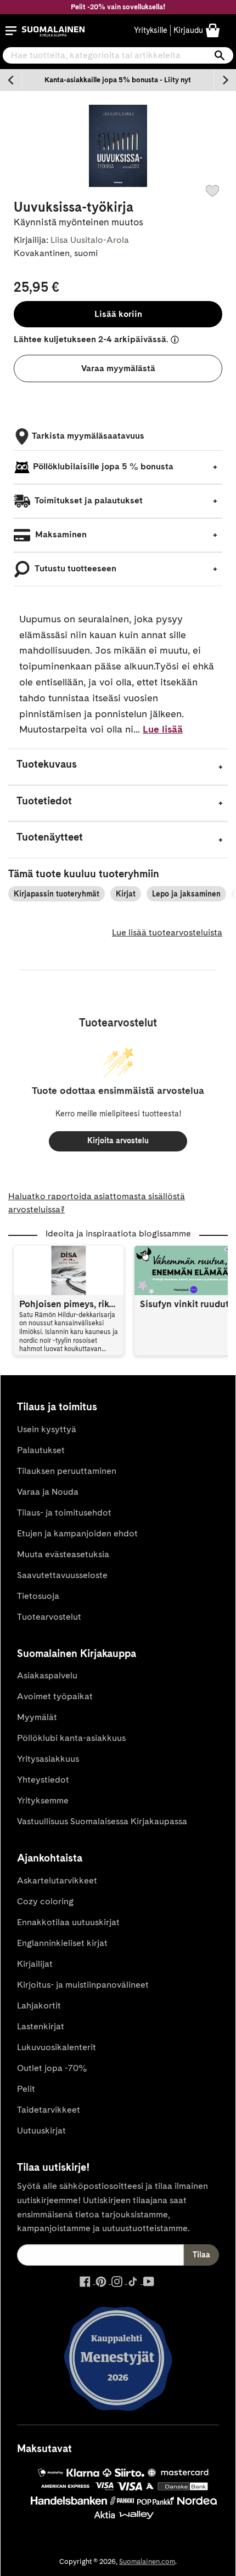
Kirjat (126, 894)
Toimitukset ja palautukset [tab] (88, 500)
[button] (11, 31)
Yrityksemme (43, 1800)
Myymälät (37, 1717)
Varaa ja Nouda (48, 1492)
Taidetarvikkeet (49, 2110)
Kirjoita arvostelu (118, 1141)
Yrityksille (151, 30)
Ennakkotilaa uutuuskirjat (68, 1922)
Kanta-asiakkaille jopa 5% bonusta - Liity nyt (118, 80)
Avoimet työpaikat (55, 1696)
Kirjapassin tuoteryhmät (57, 894)
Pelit (26, 2089)
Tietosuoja (38, 1596)
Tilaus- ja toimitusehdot (64, 1513)
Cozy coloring (45, 1901)
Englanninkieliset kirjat (62, 1943)
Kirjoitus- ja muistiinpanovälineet (83, 1985)
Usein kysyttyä (47, 1429)
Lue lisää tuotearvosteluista (167, 932)
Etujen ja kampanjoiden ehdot (77, 1533)
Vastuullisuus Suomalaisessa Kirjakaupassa (102, 1821)
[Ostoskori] (213, 30)
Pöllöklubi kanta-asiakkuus (71, 1738)
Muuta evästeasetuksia (63, 1554)
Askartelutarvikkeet (57, 1880)
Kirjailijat (35, 1964)
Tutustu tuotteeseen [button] (75, 568)
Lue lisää (163, 729)
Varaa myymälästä (118, 368)
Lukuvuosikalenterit (57, 2047)
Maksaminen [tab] (60, 534)
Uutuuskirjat (41, 2130)
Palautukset (41, 1450)
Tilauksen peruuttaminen (67, 1471)
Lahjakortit (39, 2005)
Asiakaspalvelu (47, 1675)
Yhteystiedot (43, 1780)
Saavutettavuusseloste (62, 1575)
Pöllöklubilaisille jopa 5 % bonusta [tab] (103, 466)
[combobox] (118, 55)
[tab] (118, 767)
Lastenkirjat (41, 2026)
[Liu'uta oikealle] (225, 80)
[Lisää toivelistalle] (212, 191)
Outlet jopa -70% (52, 2068)
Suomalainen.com (147, 2561)
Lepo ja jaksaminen (186, 894)
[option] (118, 80)
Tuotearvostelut (49, 1617)
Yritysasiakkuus (48, 1759)
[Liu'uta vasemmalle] (11, 80)
